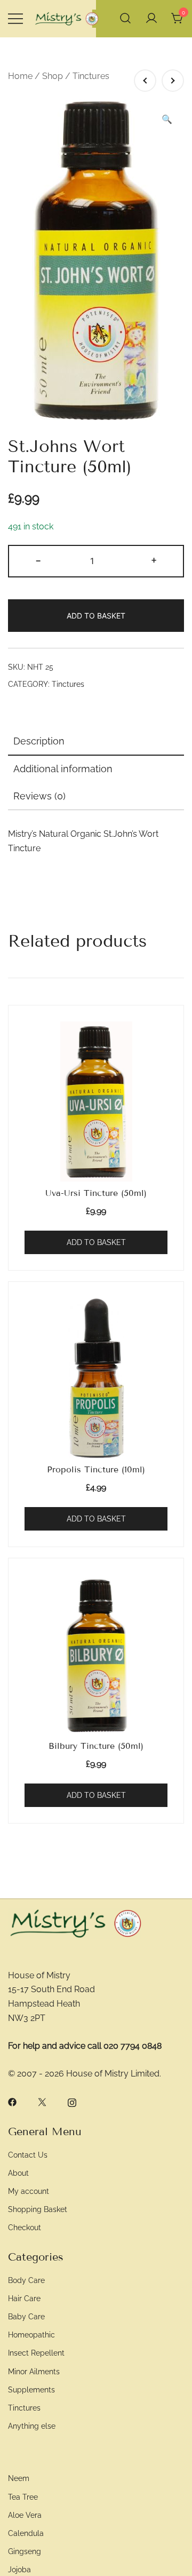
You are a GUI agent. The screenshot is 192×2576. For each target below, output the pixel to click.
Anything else (32, 2426)
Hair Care (24, 2298)
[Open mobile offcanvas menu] (15, 19)
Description (39, 741)
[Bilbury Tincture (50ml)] (96, 1654)
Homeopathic (31, 2335)
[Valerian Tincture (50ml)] (173, 81)
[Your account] (151, 19)
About (18, 2173)
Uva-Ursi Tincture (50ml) (96, 1193)
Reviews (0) (39, 796)
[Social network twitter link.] (42, 2101)
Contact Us (28, 2155)
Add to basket (96, 616)
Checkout (25, 2227)
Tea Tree (23, 2497)
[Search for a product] (125, 19)
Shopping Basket (38, 2209)
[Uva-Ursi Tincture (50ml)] (96, 1101)
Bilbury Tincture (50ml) (96, 1746)
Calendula (26, 2533)
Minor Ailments (34, 2371)
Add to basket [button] (96, 1242)
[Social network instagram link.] (72, 2101)
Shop (53, 76)
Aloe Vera (25, 2515)
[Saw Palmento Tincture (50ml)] (145, 81)
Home (20, 76)
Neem (19, 2478)
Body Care (26, 2280)
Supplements (31, 2389)
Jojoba (19, 2569)
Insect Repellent (36, 2353)
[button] (167, 120)
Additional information (63, 769)
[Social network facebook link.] (12, 2101)
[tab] (96, 742)
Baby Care (26, 2316)
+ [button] (154, 560)
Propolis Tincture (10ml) (96, 1469)
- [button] (38, 560)
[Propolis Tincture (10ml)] (96, 1378)
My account (29, 2191)
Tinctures (91, 76)
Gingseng (25, 2551)
